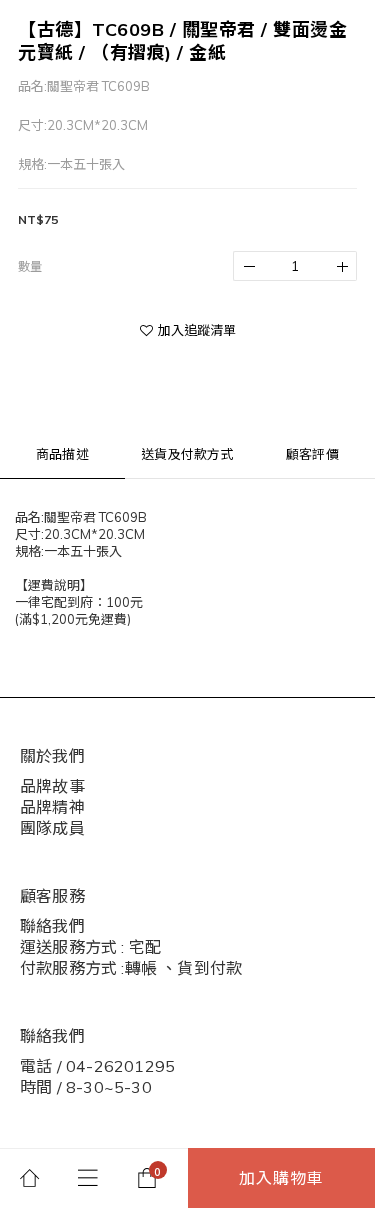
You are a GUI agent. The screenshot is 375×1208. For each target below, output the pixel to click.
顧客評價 (312, 454)
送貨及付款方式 (187, 454)
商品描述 (62, 454)
